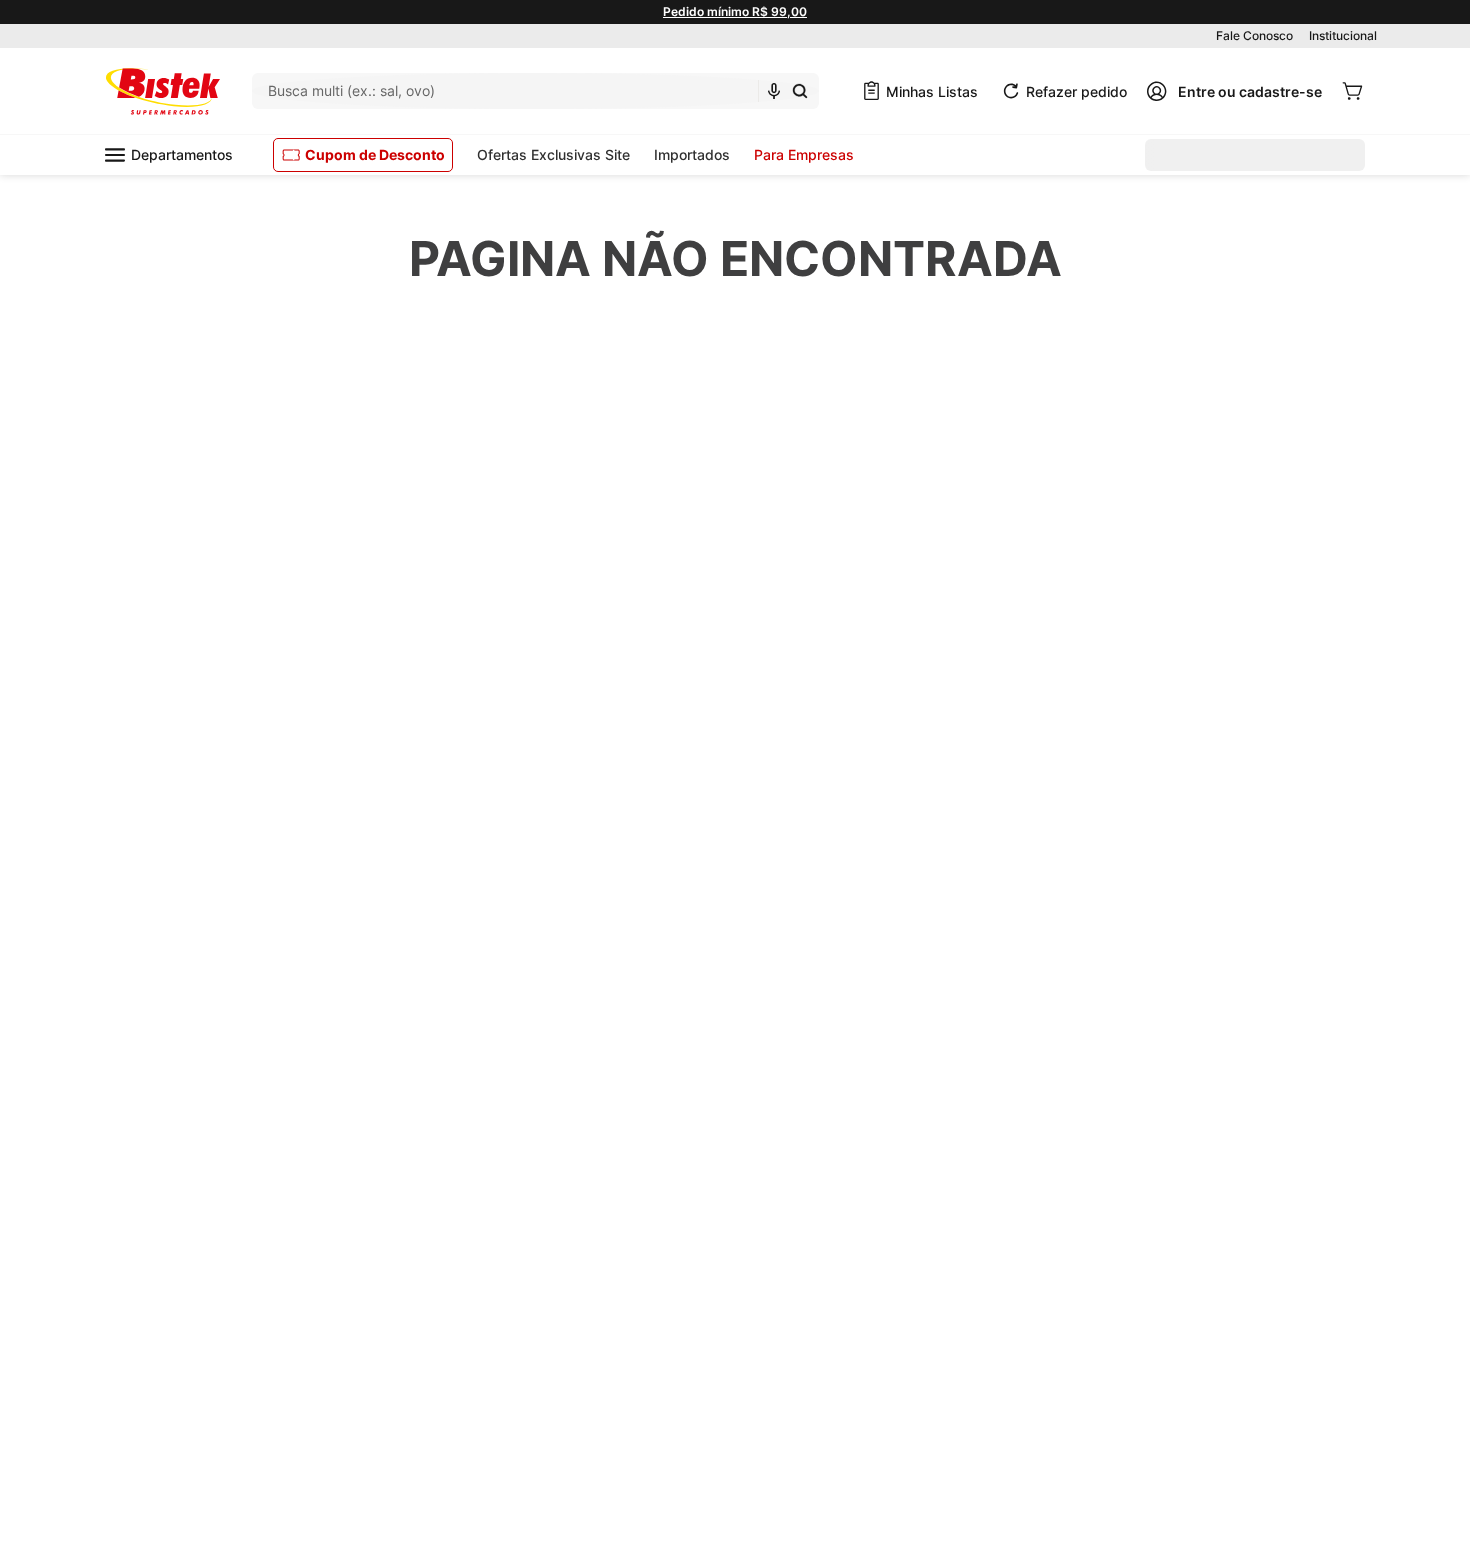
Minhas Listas (932, 91)
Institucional (1343, 35)
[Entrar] (1234, 91)
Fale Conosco (1254, 35)
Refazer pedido (1076, 91)
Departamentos (182, 154)
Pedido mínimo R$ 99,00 (735, 11)
